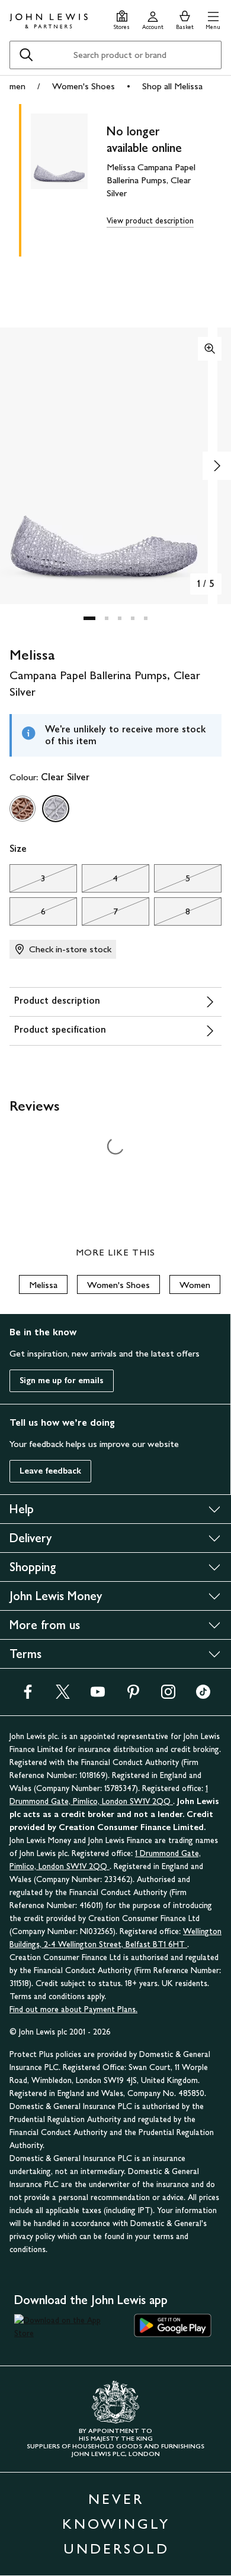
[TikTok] (203, 1696)
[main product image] (69, 178)
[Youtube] (98, 1696)
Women (195, 1285)
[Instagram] (168, 1696)
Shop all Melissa (172, 86)
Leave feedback (50, 1471)
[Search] (26, 55)
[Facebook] (28, 1696)
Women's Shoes (84, 86)
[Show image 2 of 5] (217, 466)
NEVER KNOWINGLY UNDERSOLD (116, 2524)
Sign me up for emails (62, 1381)
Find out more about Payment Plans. (73, 2009)
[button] (213, 19)
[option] (23, 809)
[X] (63, 1696)
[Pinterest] (133, 1696)
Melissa (43, 1285)
